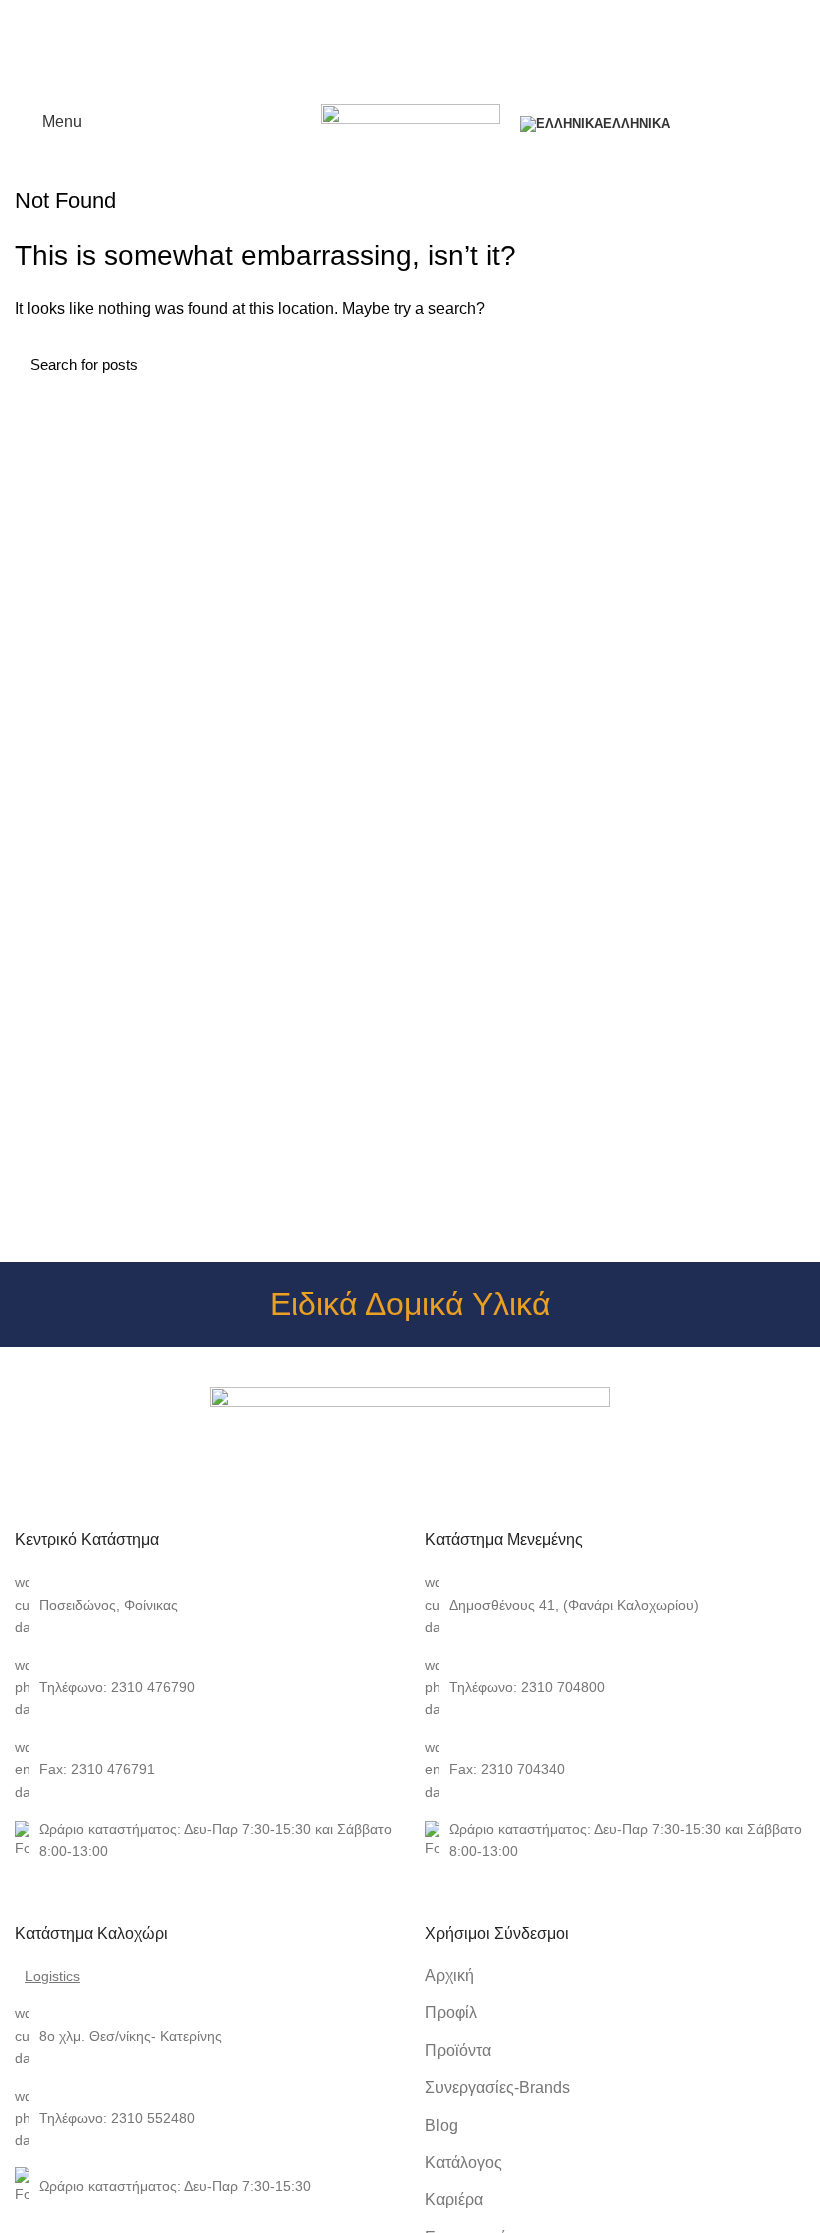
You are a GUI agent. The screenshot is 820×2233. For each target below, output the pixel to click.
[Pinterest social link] (410, 86)
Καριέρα (454, 2199)
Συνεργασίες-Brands (497, 2087)
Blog (441, 2125)
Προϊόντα (458, 2050)
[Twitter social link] (387, 86)
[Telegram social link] (456, 86)
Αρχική (449, 1975)
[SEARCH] (778, 364)
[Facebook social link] (364, 86)
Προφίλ (451, 2012)
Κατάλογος (463, 2162)
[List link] (205, 1604)
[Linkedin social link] (433, 86)
